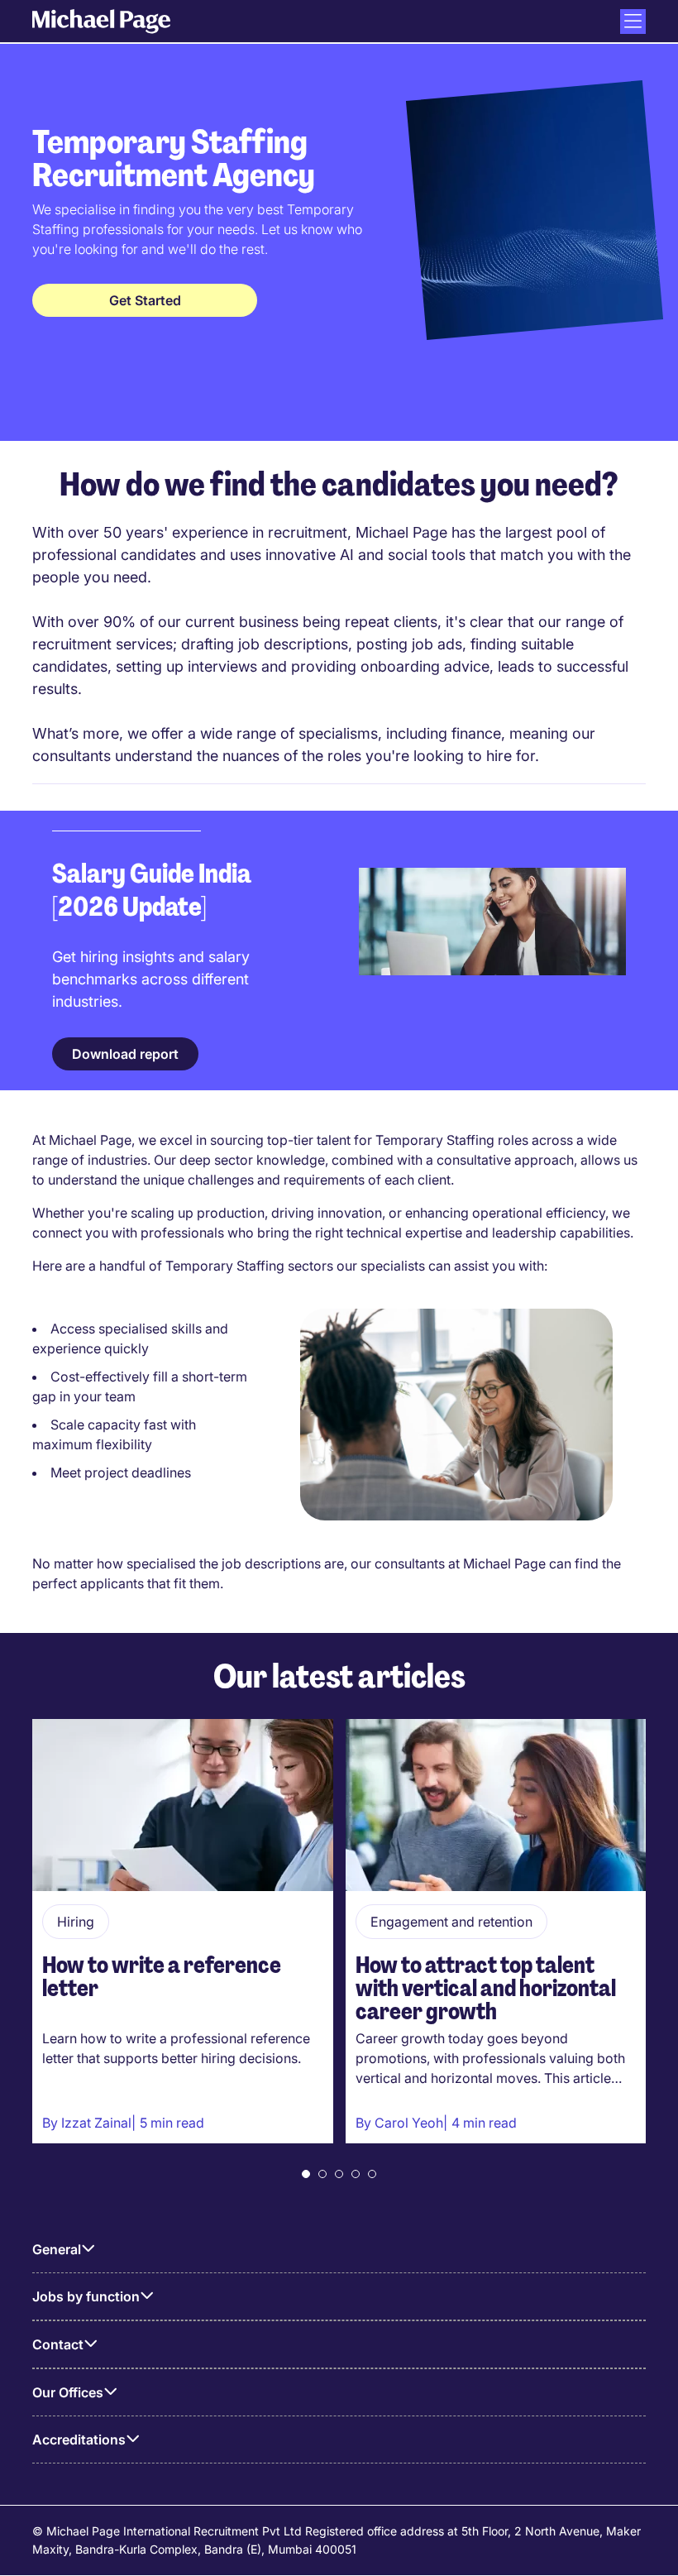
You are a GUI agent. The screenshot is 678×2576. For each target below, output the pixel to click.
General (57, 2249)
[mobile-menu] (633, 22)
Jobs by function (86, 2296)
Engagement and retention (451, 1922)
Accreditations (79, 2440)
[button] (306, 2174)
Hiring (76, 1922)
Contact (58, 2344)
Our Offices (68, 2392)
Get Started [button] (145, 300)
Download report (125, 1054)
